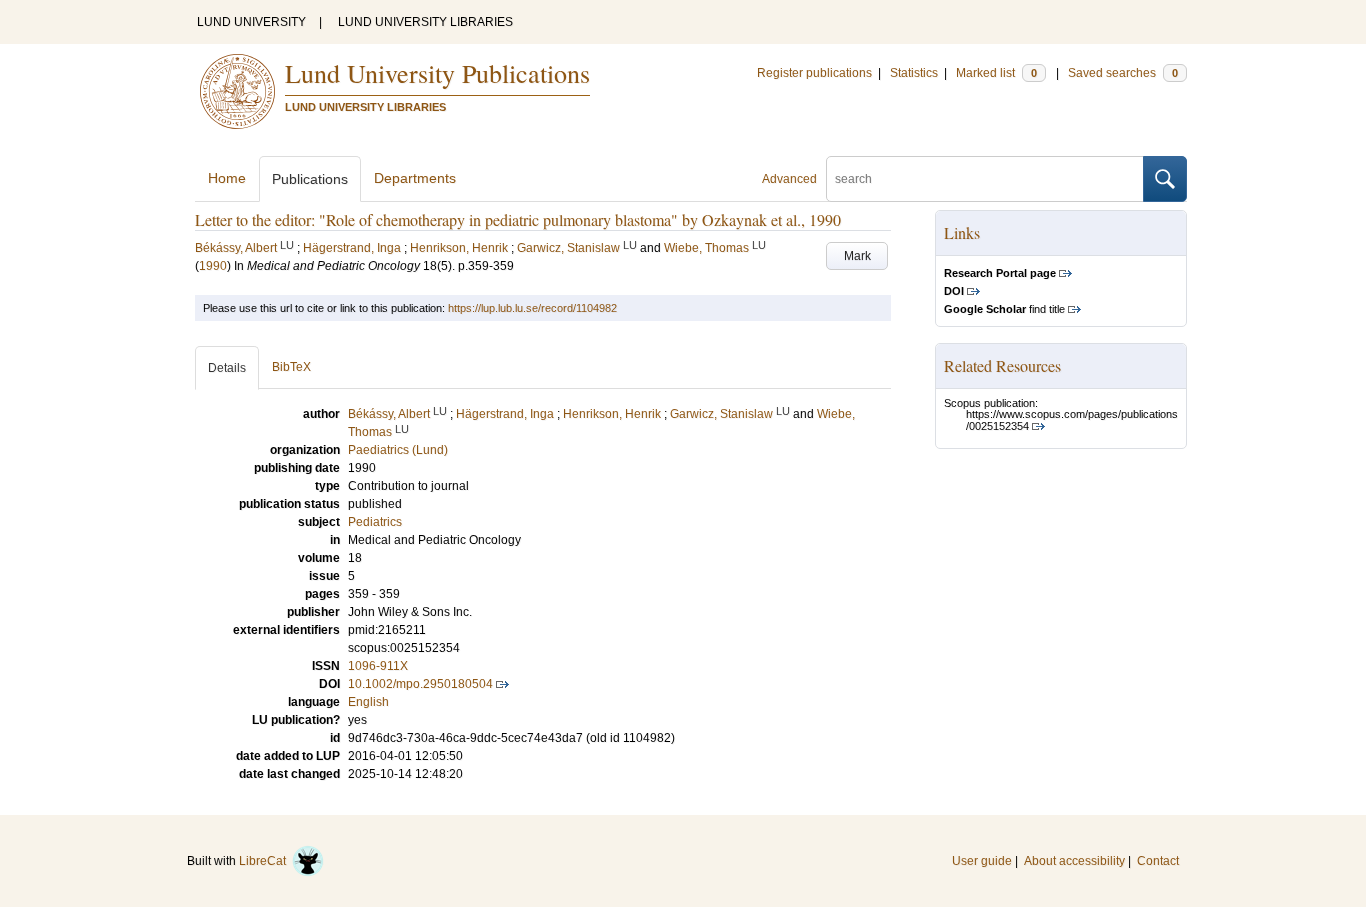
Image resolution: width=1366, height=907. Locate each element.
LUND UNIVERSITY (251, 22)
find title (1004, 309)
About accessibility (1074, 861)
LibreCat (265, 861)
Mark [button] (857, 256)
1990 (213, 266)
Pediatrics (375, 522)
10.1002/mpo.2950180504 (420, 684)
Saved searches (1123, 73)
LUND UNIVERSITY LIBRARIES (425, 22)
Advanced (789, 179)
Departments (415, 178)
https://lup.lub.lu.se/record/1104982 (532, 308)
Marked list (996, 73)
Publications (310, 179)
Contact (1158, 861)
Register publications (814, 73)
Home (227, 178)
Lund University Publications (437, 73)
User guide (982, 861)
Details (227, 368)
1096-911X (378, 666)
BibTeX (291, 367)
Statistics (914, 73)
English (368, 702)
